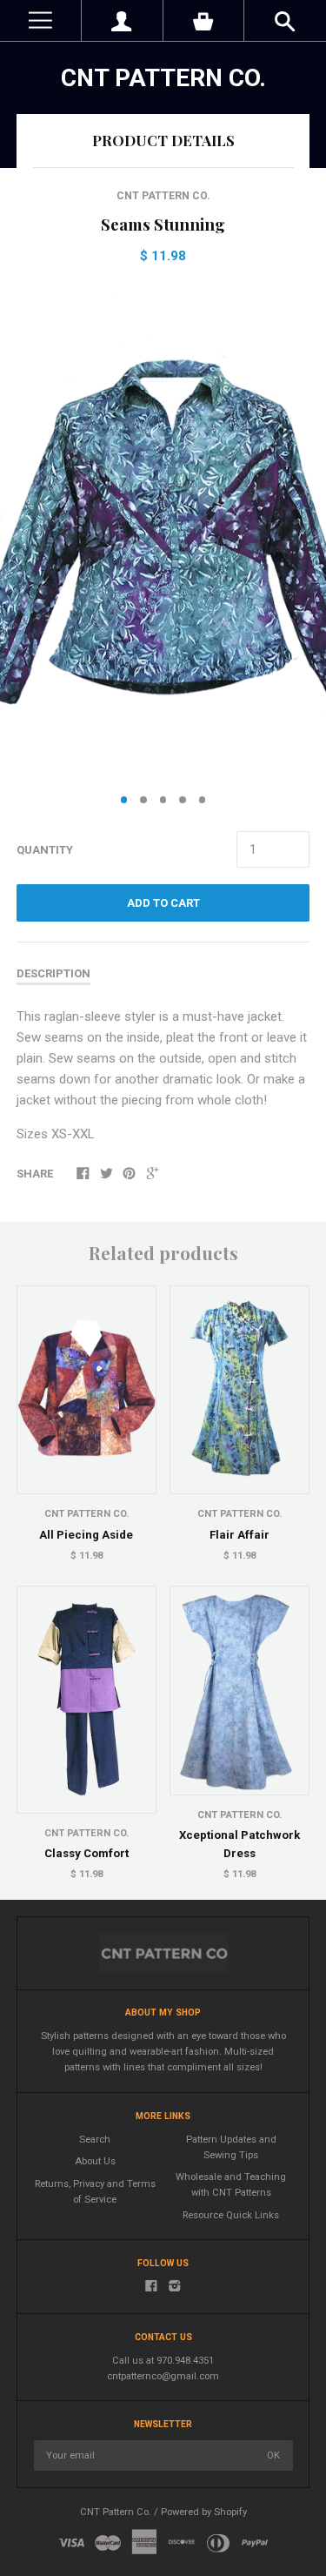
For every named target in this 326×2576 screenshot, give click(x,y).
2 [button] (143, 800)
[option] (163, 532)
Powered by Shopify (204, 2512)
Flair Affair (240, 1535)
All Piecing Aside (86, 1535)
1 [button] (124, 800)
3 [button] (163, 800)
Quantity (45, 850)
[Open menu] (40, 20)
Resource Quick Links (231, 2215)
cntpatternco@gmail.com (163, 2376)
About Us (95, 2161)
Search (95, 2140)
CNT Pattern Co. (163, 78)
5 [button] (203, 800)
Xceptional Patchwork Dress (240, 1844)
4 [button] (183, 800)
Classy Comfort (86, 1853)
